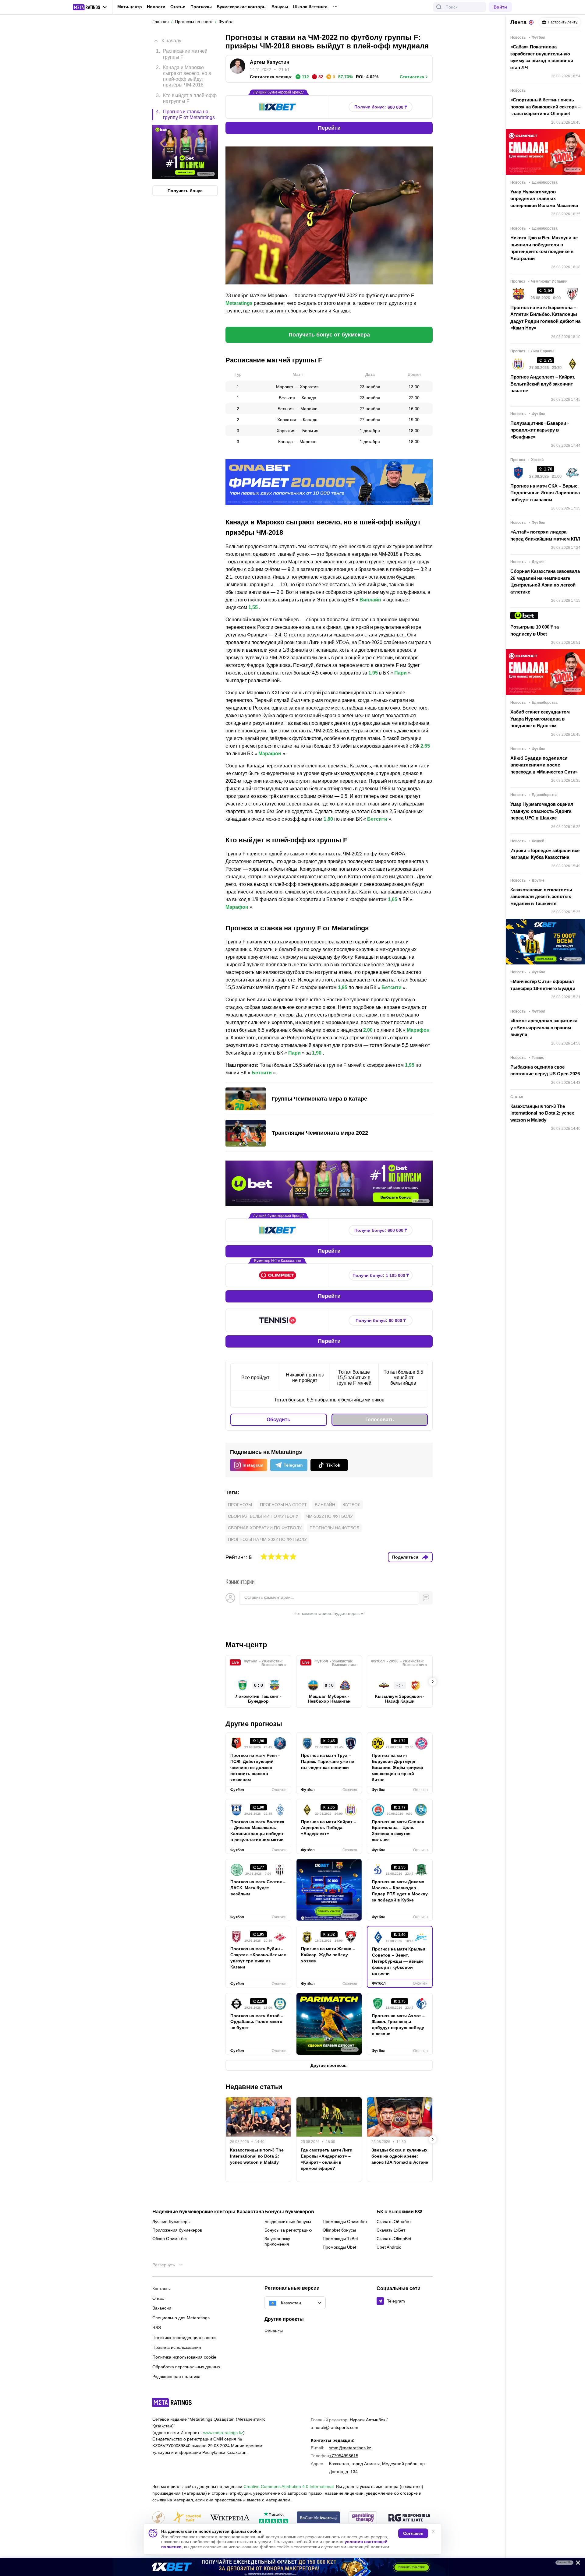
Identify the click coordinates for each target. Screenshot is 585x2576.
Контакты (161, 2289)
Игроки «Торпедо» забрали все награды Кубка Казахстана (545, 854)
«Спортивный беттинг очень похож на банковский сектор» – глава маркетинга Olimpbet (545, 107)
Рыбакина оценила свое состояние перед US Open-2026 (545, 1070)
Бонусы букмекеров (289, 2212)
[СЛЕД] (433, 1682)
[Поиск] (439, 7)
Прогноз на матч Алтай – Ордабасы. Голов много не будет (257, 2022)
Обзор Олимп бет (170, 2239)
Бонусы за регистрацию (288, 2230)
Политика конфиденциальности (184, 2338)
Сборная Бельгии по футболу (263, 1516)
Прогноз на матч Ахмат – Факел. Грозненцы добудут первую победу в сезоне (398, 2025)
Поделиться (405, 1557)
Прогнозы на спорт (283, 1505)
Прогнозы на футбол (334, 1528)
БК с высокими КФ (399, 2212)
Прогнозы (201, 7)
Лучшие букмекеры (171, 2222)
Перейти (329, 128)
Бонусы (280, 7)
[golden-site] (187, 2518)
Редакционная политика (176, 2377)
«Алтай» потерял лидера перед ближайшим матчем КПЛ (545, 535)
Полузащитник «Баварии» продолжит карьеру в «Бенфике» (539, 430)
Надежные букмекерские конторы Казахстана (208, 2212)
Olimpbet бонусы (339, 2230)
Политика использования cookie (184, 2357)
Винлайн (325, 1505)
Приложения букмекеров (177, 2230)
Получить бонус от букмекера (329, 335)
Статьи (178, 7)
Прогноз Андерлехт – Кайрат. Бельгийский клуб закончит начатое (543, 384)
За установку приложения (277, 2241)
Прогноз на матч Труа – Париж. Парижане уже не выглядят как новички (328, 1761)
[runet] (158, 2518)
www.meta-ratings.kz (223, 2433)
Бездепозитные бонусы (288, 2222)
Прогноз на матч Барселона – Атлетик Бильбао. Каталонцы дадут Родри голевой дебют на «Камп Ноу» (545, 318)
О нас (158, 2298)
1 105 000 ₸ (381, 1276)
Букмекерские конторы (242, 7)
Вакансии (162, 2308)
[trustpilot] (274, 2518)
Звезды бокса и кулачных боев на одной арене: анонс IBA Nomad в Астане (400, 2156)
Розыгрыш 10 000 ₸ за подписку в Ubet (535, 630)
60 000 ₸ (381, 1321)
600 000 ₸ (381, 107)
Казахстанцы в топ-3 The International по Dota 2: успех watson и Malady (257, 2156)
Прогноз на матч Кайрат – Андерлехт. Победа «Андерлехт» (329, 1828)
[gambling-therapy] (363, 2518)
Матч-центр (130, 7)
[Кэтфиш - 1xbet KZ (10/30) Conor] (292, 2567)
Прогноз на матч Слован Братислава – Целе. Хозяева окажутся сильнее (398, 1831)
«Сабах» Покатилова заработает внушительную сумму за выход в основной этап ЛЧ (542, 57)
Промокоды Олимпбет (345, 2222)
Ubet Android (389, 2247)
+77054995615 (344, 2456)
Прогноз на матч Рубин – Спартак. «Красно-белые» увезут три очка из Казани (258, 1958)
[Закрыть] (576, 2564)
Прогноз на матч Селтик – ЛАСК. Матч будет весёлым (258, 1888)
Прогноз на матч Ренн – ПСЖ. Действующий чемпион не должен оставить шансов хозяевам (255, 1767)
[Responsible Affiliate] (409, 2518)
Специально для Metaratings (181, 2318)
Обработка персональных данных (186, 2367)
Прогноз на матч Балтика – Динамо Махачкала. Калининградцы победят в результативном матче (257, 1831)
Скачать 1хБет (391, 2230)
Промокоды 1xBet (340, 2239)
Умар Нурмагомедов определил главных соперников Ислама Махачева (544, 199)
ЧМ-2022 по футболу (330, 1516)
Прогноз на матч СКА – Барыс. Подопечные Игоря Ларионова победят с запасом (545, 493)
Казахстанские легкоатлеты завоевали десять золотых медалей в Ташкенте (541, 897)
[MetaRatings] (172, 2402)
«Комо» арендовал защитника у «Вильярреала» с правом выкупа (544, 1027)
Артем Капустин (270, 62)
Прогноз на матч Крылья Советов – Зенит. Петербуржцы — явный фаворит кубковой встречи (399, 1961)
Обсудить (278, 1420)
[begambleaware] (319, 2518)
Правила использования (177, 2347)
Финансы (274, 2331)
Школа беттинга (310, 7)
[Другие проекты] (90, 7)
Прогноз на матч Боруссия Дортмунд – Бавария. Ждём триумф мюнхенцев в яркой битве (397, 1767)
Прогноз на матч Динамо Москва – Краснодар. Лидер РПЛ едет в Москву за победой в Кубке (400, 1891)
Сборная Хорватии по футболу (265, 1528)
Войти (500, 7)
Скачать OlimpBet (394, 2239)
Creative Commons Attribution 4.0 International (289, 2486)
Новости (156, 7)
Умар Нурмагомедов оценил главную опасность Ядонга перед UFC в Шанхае (542, 811)
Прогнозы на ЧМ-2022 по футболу (267, 1539)
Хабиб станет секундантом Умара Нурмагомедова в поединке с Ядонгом (540, 719)
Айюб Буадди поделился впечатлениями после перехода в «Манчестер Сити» (544, 765)
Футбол (352, 1505)
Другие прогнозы (254, 1724)
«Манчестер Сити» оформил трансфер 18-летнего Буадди (543, 985)
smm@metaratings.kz (350, 2448)
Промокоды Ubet (339, 2247)
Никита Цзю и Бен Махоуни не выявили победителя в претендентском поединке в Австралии (544, 248)
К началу (171, 41)
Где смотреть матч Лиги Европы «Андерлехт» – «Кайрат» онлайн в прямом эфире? (327, 2159)
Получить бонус (185, 190)
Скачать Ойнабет (394, 2222)
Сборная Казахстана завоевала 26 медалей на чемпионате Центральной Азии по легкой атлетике (545, 581)
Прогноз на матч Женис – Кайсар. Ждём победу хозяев (328, 1955)
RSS (157, 2328)
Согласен (413, 2533)
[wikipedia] (230, 2518)
